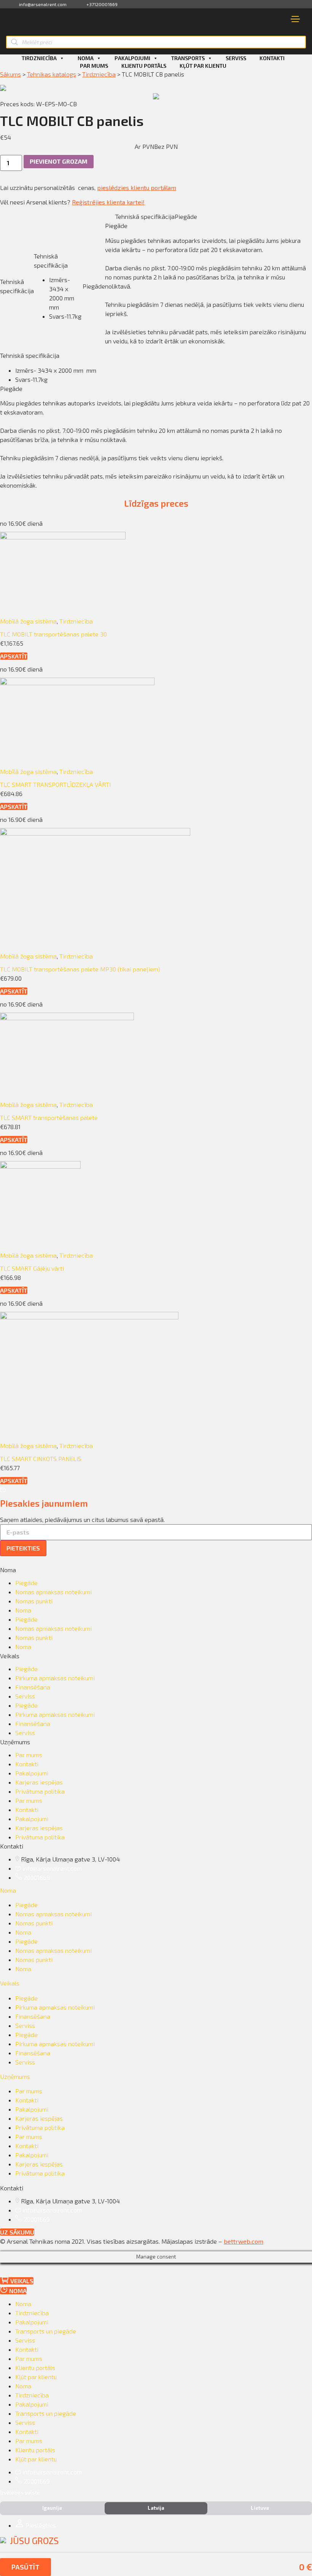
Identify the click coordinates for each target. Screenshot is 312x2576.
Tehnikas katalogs (52, 74)
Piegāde (26, 1583)
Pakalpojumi (132, 58)
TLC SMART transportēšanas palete (49, 1117)
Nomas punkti (34, 1601)
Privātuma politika (40, 1791)
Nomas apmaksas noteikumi (53, 1592)
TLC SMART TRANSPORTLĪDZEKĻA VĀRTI (55, 784)
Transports (188, 58)
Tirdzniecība (39, 58)
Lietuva (260, 2508)
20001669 (37, 1877)
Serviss (236, 58)
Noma (86, 58)
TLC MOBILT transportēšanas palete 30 (53, 634)
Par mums (94, 66)
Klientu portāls (144, 66)
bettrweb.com (244, 2241)
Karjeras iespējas (39, 1782)
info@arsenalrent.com (43, 4)
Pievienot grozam (59, 161)
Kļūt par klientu (203, 66)
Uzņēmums (15, 2076)
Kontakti (272, 58)
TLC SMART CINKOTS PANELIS (41, 1459)
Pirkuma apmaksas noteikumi (55, 1678)
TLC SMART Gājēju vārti (32, 1268)
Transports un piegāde (46, 2331)
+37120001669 (102, 4)
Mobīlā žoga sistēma (28, 621)
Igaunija (52, 2508)
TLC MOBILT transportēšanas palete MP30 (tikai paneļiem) (80, 969)
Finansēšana (33, 1687)
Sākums (10, 74)
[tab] (156, 1890)
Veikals (10, 1983)
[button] (14, 656)
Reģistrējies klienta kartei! (108, 202)
